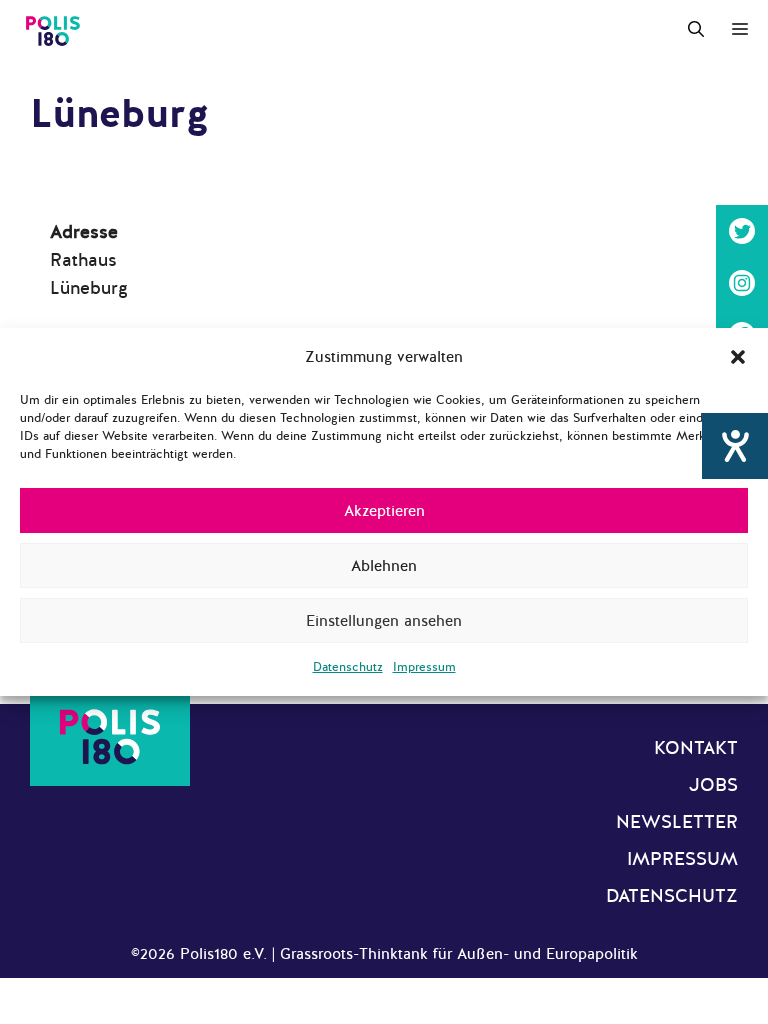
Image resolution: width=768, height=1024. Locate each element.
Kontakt (696, 748)
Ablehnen (384, 566)
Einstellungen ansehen (384, 621)
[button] (738, 357)
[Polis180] (53, 30)
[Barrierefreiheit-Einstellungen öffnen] (735, 446)
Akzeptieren (384, 511)
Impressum (424, 667)
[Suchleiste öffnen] (696, 30)
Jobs (713, 785)
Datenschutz (348, 667)
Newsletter (677, 822)
